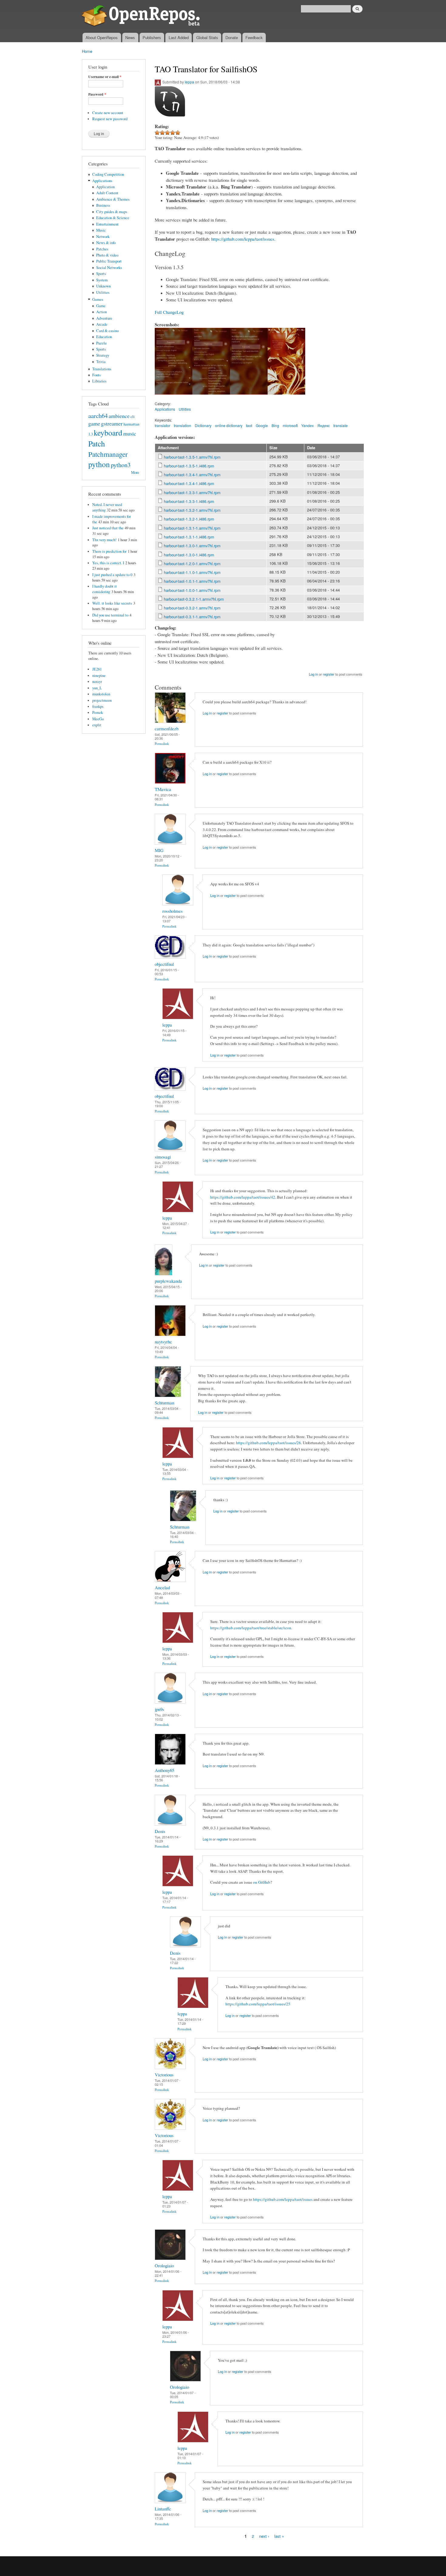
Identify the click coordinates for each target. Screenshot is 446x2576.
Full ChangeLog (169, 312)
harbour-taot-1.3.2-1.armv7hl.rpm (192, 510)
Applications (102, 181)
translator (162, 425)
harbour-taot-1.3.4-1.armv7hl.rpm (192, 475)
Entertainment (107, 224)
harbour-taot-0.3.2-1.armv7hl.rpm (192, 608)
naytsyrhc (163, 1342)
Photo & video (107, 255)
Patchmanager (108, 454)
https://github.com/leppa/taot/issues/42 (243, 1197)
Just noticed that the (108, 528)
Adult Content (107, 193)
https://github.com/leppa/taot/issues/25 (258, 2004)
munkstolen (101, 694)
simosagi (163, 1157)
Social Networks (109, 268)
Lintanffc (163, 2509)
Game (101, 306)
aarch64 (98, 416)
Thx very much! (104, 540)
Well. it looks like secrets (112, 603)
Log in (313, 674)
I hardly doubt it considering (105, 589)
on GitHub (262, 1882)
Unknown (103, 286)
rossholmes (172, 911)
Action (101, 312)
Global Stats (207, 37)
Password (97, 94)
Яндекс (324, 425)
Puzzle (101, 343)
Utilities (103, 292)
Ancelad (162, 1587)
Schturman (164, 1403)
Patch (97, 443)
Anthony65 (164, 1770)
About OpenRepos (102, 37)
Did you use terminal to (110, 615)
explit (97, 725)
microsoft (290, 425)
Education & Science (113, 218)
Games (98, 299)
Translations (102, 369)
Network (103, 237)
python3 (121, 465)
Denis (160, 1831)
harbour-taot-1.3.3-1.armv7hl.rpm (192, 492)
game (94, 423)
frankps (98, 706)
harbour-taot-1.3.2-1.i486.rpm (189, 519)
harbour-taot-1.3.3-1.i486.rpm (189, 501)
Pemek (98, 713)
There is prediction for (109, 551)
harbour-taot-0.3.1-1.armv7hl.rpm (192, 617)
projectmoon (102, 700)
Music (101, 230)
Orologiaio (164, 2265)
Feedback (254, 37)
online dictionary (229, 425)
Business (103, 205)
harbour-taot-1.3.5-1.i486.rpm (189, 466)
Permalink (162, 743)
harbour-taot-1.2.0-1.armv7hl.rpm (192, 563)
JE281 (97, 669)
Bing (275, 425)
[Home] (142, 16)
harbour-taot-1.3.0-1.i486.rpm (189, 555)
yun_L (97, 688)
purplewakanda (168, 1281)
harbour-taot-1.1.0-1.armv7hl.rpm (192, 572)
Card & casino (107, 331)
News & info (106, 243)
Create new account (108, 113)
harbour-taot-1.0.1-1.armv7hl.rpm (192, 581)
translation (182, 425)
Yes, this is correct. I (108, 563)
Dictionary (203, 425)
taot (249, 425)
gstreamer (112, 423)
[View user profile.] (170, 721)
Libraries (99, 381)
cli (133, 417)
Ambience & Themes (113, 199)
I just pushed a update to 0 (112, 575)
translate (341, 425)
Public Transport (109, 261)
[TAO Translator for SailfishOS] (174, 397)
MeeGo (98, 719)
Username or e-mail (105, 77)
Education (104, 337)
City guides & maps (112, 212)
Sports (101, 274)
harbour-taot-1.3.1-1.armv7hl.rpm (192, 528)
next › (264, 2536)
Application (105, 187)
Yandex (307, 425)
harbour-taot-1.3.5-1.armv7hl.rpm (192, 457)
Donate (232, 37)
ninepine (99, 675)
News (130, 37)
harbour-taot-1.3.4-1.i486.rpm (189, 483)
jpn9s (159, 1709)
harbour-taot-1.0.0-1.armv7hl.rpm (192, 590)
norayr (97, 682)
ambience (119, 416)
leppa (189, 82)
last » (279, 2536)
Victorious (164, 2075)
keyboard (108, 433)
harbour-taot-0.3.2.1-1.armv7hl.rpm (194, 599)
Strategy (103, 355)
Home (87, 51)
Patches (102, 249)
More (135, 472)
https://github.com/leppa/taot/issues (243, 239)
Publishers (152, 37)
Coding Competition (108, 174)
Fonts (96, 375)
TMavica (163, 789)
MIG (159, 850)
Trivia (101, 362)
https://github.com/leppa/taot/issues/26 (269, 1443)
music (130, 433)
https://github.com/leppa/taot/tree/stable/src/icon (251, 1628)
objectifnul (164, 964)
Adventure (104, 318)
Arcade (102, 324)
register (329, 674)
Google (262, 425)
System (102, 280)
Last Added (179, 37)
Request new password (110, 119)
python (99, 464)
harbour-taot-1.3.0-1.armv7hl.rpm (192, 546)
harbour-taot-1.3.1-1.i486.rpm (189, 537)
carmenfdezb (167, 728)
